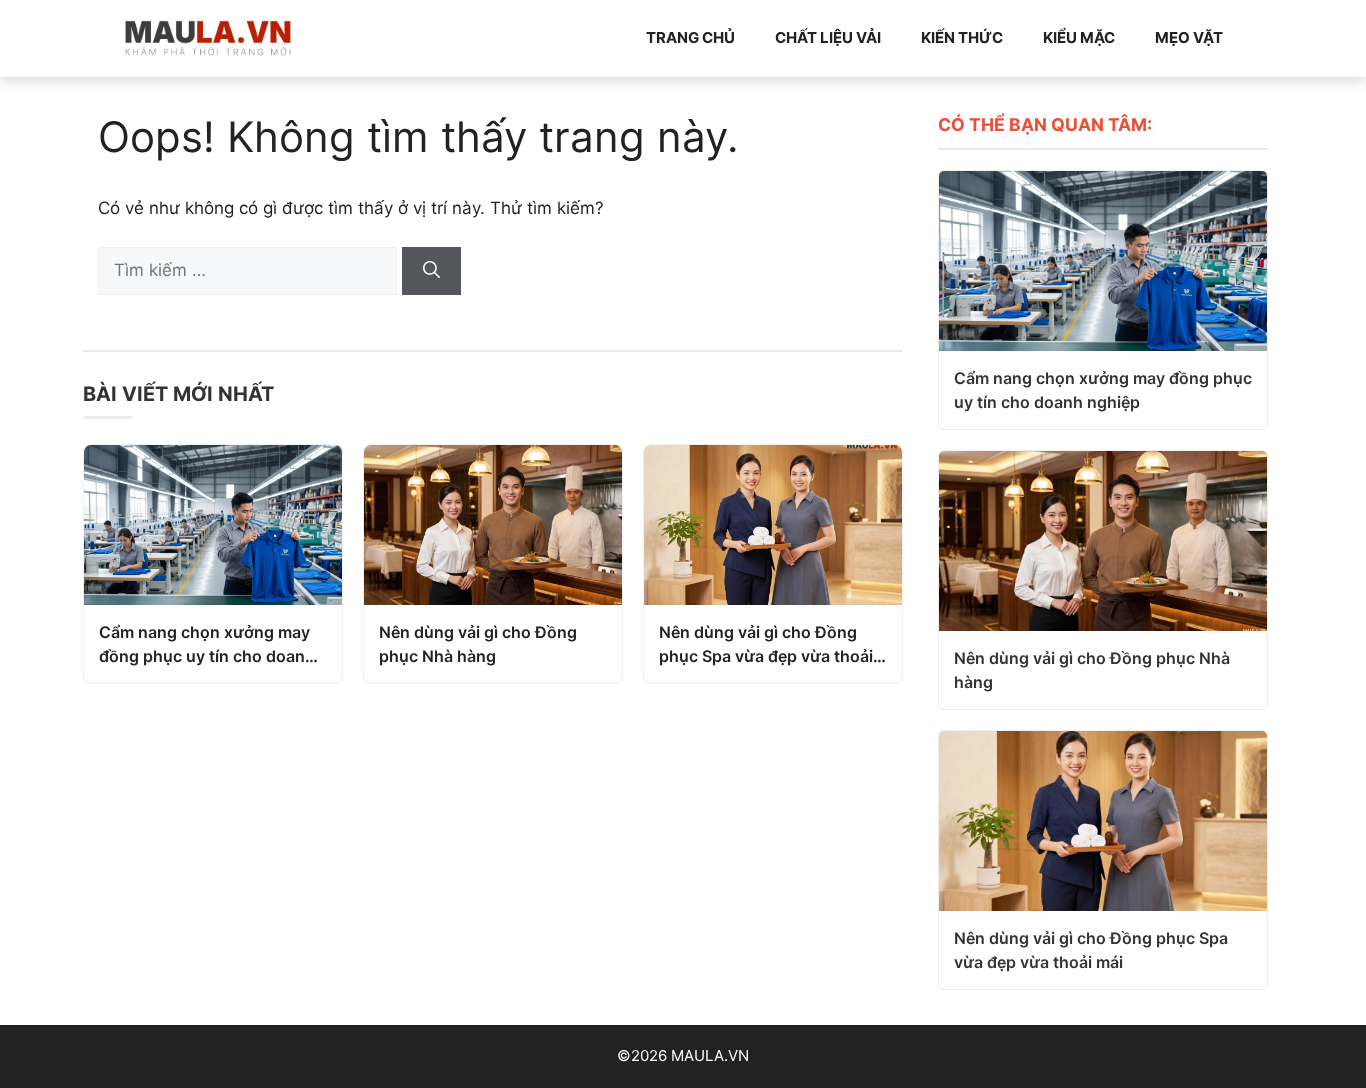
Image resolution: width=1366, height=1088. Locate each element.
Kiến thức (962, 37)
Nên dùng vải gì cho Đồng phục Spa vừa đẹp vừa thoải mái (766, 645)
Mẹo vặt (1189, 37)
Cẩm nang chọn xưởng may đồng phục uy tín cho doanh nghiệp (207, 645)
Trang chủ (690, 37)
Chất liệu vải (828, 37)
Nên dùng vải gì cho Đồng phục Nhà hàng (478, 644)
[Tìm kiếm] (431, 271)
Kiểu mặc (1079, 37)
